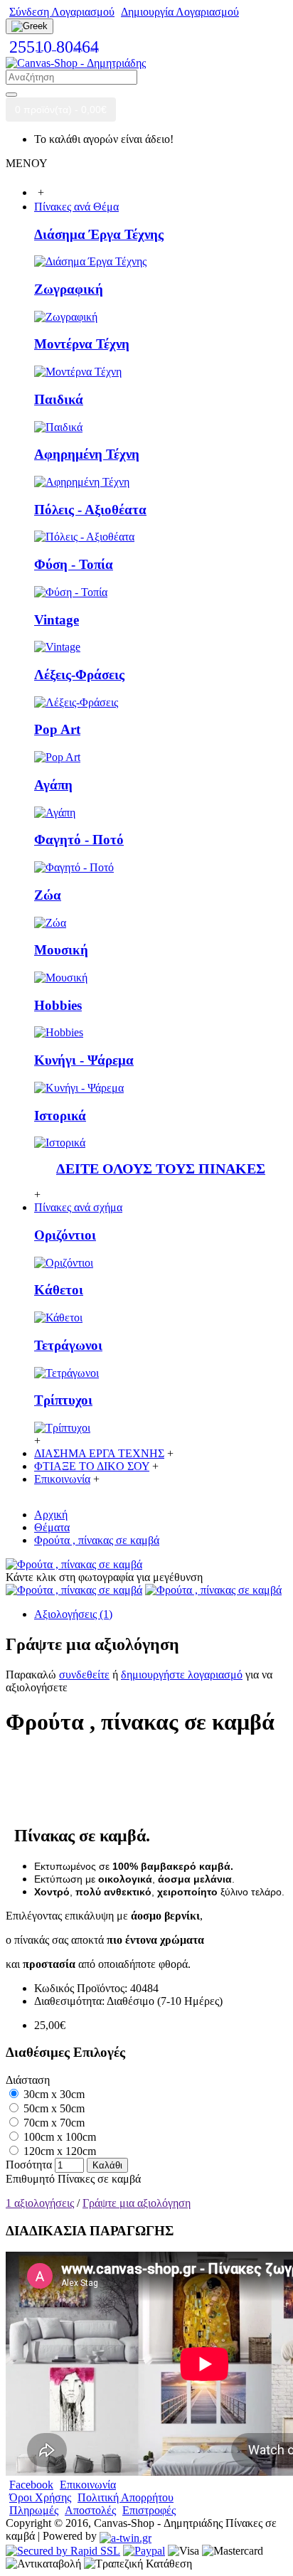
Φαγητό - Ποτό (79, 840)
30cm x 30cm (53, 2094)
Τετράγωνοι (68, 1345)
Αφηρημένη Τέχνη (87, 454)
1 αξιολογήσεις (40, 2203)
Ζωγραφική (69, 289)
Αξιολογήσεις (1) (73, 1614)
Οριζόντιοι (65, 1235)
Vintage (57, 620)
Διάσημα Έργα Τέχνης (99, 234)
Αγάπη (53, 785)
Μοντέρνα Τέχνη (82, 344)
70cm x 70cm (53, 2123)
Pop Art (57, 729)
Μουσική (61, 950)
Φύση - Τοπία (74, 564)
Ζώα (48, 895)
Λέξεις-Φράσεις (79, 675)
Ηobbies (58, 1005)
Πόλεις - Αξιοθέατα (90, 510)
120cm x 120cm (58, 2151)
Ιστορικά (60, 1116)
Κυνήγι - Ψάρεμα (84, 1060)
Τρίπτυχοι (63, 1400)
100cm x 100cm (58, 2137)
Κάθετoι (59, 1290)
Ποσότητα (29, 2165)
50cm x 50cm (53, 2108)
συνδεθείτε (84, 1675)
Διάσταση (28, 2080)
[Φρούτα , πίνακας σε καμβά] (74, 1564)
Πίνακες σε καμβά (99, 2179)
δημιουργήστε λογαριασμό (182, 1675)
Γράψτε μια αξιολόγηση (137, 2203)
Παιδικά (59, 399)
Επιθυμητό (30, 2179)
